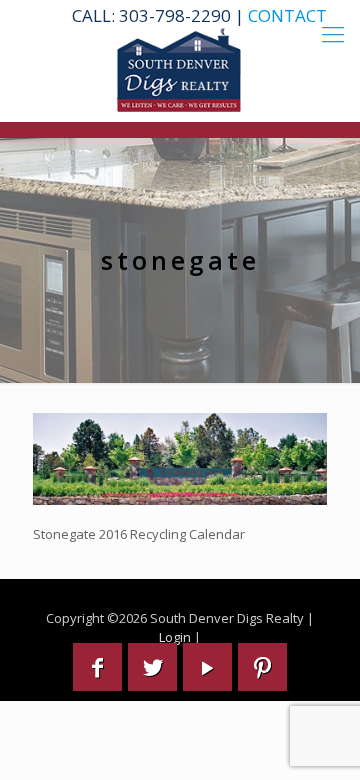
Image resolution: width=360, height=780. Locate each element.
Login (175, 637)
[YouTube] (207, 667)
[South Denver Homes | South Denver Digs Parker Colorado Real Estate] (180, 70)
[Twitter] (152, 667)
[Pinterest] (262, 667)
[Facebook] (97, 667)
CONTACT (287, 15)
